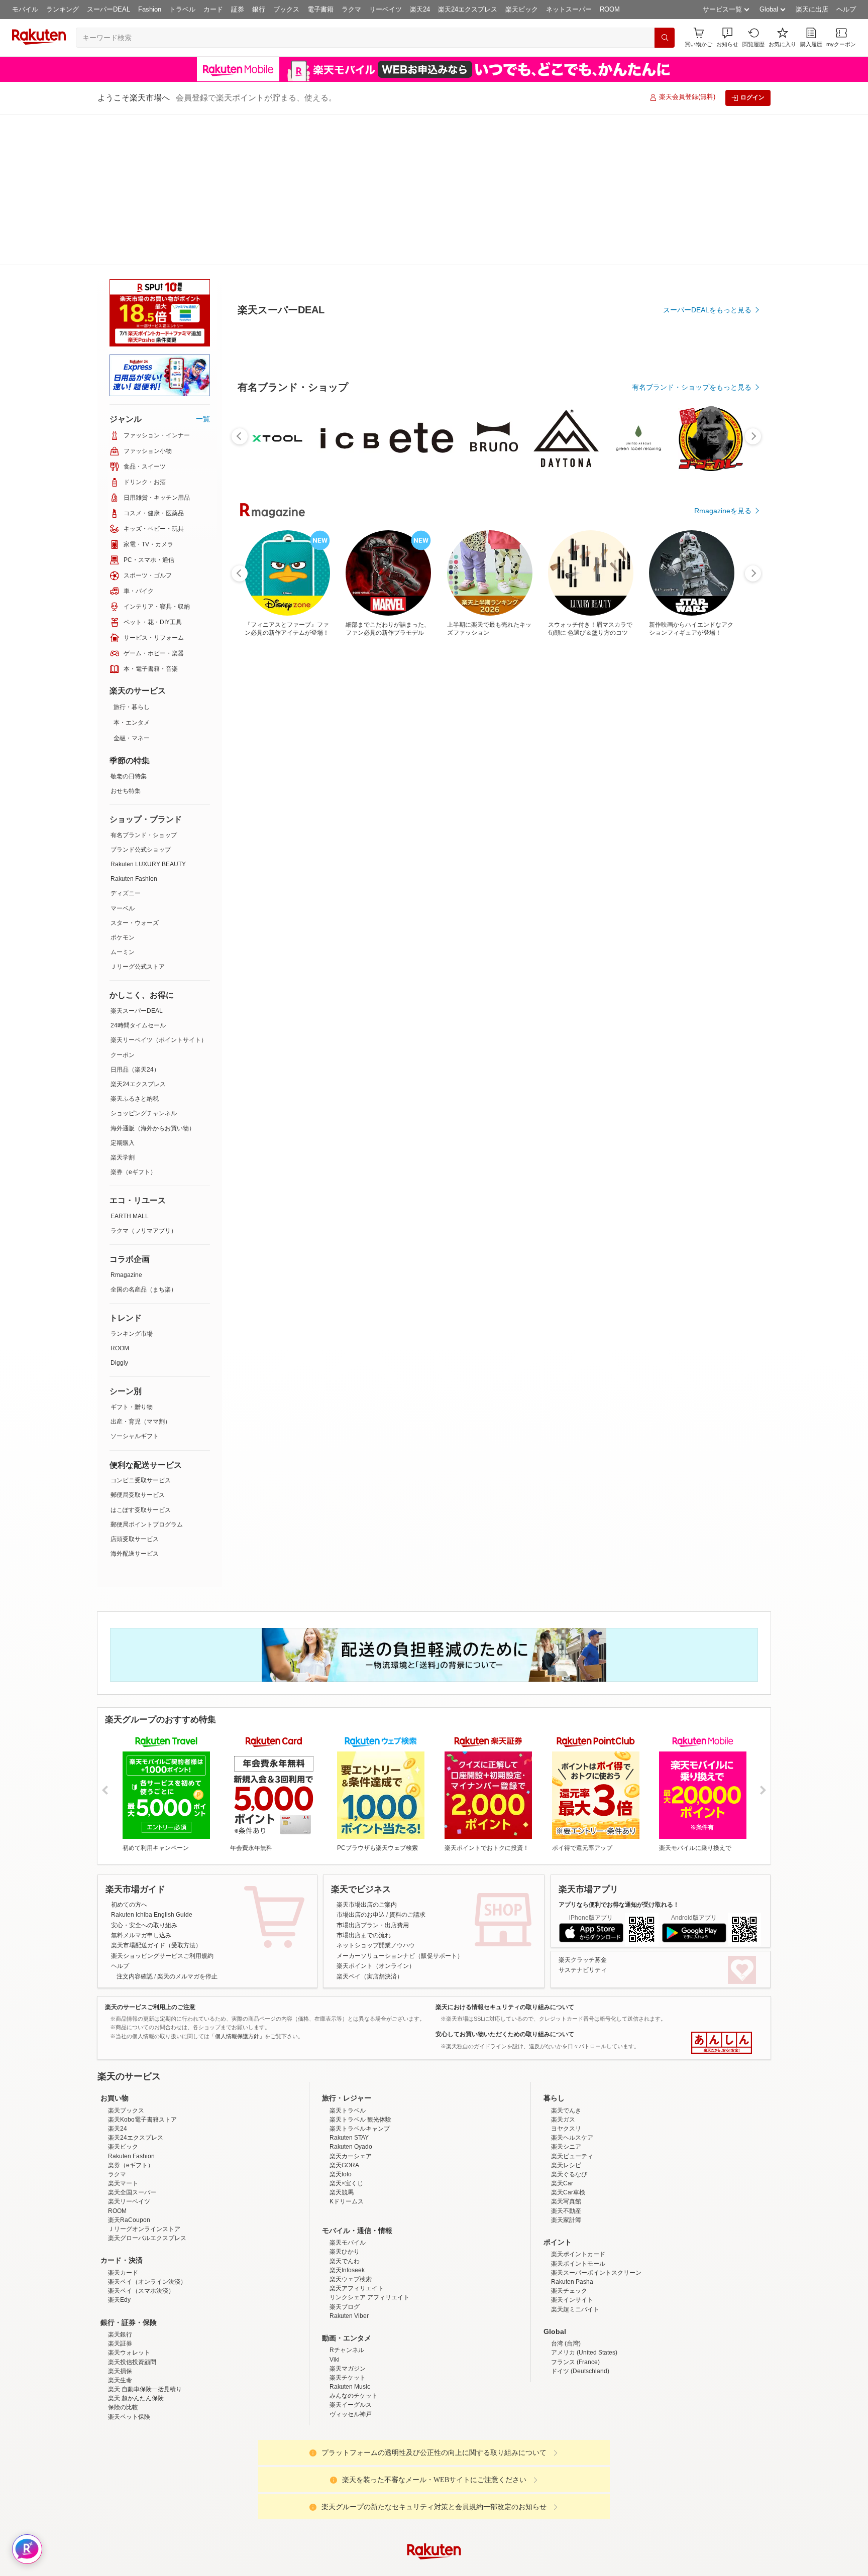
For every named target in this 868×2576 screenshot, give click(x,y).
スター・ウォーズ (135, 772)
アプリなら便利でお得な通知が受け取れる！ (619, 1753)
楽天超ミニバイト (575, 2158)
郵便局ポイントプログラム (147, 1373)
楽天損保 (120, 2220)
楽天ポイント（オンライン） (376, 1815)
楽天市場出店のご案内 (367, 1753)
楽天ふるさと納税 (135, 948)
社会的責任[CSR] (436, 2480)
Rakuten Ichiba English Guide (152, 1764)
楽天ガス (563, 1968)
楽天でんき (566, 1959)
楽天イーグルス (351, 2254)
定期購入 (123, 992)
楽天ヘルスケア (572, 1986)
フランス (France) (575, 2211)
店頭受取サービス (135, 1388)
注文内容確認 (135, 1825)
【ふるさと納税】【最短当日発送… (267, 828)
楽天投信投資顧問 (132, 2211)
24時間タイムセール (138, 874)
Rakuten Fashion (134, 728)
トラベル (182, 9)
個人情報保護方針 (566, 2480)
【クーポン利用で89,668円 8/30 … (662, 828)
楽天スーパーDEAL (137, 860)
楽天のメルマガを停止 (187, 1825)
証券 (238, 9)
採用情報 (522, 2480)
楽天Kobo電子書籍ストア (142, 1968)
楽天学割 (123, 1006)
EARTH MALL (130, 1065)
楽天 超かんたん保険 (136, 2247)
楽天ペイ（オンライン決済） (147, 2131)
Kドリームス (347, 2050)
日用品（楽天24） (135, 918)
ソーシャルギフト (135, 1285)
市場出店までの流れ (364, 1784)
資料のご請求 (407, 1764)
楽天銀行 (120, 2183)
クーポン (123, 904)
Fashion (150, 9)
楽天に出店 (812, 9)
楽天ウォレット (129, 2201)
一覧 (203, 268)
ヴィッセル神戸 (351, 2263)
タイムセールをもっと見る (709, 890)
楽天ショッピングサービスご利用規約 (162, 1805)
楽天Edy (119, 2149)
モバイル (25, 9)
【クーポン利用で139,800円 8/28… (718, 828)
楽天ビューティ (572, 2005)
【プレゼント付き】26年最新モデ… (437, 828)
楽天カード (123, 2122)
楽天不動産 (566, 2060)
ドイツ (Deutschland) (580, 2220)
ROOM (610, 9)
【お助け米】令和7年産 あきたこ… (548, 828)
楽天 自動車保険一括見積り (145, 2238)
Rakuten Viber (349, 2165)
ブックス (286, 9)
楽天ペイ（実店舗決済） (370, 1825)
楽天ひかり (345, 2100)
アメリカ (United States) (584, 2201)
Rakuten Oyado (351, 1996)
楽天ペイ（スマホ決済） (141, 2140)
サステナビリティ (583, 1819)
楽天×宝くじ (346, 2032)
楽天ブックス (126, 1959)
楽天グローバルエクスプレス (147, 2087)
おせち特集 (126, 640)
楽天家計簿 (566, 2069)
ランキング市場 (132, 1183)
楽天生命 (120, 2229)
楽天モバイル (348, 2091)
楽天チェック (569, 2140)
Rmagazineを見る (723, 1177)
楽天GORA (344, 2014)
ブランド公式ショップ (141, 698)
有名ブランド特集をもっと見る (702, 1045)
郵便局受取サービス (138, 1344)
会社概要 (290, 2480)
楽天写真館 (566, 2050)
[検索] (665, 38)
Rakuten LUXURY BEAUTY (148, 713)
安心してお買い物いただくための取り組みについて (505, 1883)
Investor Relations (379, 2480)
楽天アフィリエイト (357, 2137)
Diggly (119, 1212)
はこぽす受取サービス (141, 1359)
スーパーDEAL (108, 9)
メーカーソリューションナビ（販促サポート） (400, 1805)
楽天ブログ (345, 2156)
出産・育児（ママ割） (141, 1270)
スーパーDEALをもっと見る (707, 260)
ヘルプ (846, 9)
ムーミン (123, 801)
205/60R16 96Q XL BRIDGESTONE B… (382, 828)
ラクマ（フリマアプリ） (144, 1080)
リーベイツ (386, 9)
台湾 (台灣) (566, 2192)
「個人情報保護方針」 (237, 1885)
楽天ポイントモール (578, 2113)
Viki (335, 2208)
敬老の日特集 (129, 625)
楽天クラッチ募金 (583, 1809)
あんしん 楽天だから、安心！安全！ (722, 1892)
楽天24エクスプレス (468, 9)
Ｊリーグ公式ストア (138, 815)
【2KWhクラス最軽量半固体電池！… (326, 828)
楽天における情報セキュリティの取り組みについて (505, 1856)
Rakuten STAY (349, 1986)
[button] (727, 37)
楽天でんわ (345, 2110)
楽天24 (420, 9)
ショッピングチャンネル (144, 962)
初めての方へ (129, 1753)
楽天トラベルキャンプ (360, 1977)
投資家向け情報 (331, 2480)
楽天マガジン (348, 2217)
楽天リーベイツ (129, 2050)
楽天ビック (522, 9)
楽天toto (341, 2023)
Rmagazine (126, 1124)
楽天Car (562, 2032)
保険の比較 (123, 2256)
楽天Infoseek (347, 2119)
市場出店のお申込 (361, 1764)
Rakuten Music (350, 2236)
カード (213, 9)
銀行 (259, 9)
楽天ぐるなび (569, 2023)
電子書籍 (320, 9)
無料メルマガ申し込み (141, 1784)
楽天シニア (566, 1996)
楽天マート (123, 2032)
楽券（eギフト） (133, 1021)
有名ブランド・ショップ (144, 684)
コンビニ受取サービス (141, 1329)
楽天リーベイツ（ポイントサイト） (159, 889)
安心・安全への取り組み (144, 1774)
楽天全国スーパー (132, 2041)
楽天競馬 (342, 2041)
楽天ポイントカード (578, 2103)
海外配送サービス (135, 1402)
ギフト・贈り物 (132, 1256)
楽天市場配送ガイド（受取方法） (156, 1794)
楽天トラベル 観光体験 (360, 1968)
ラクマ (351, 9)
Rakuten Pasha (572, 2131)
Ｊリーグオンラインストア (144, 2078)
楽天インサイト (572, 2149)
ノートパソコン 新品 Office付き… (492, 828)
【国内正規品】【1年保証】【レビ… (606, 828)
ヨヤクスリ (566, 1977)
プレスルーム (485, 2480)
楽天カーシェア (351, 2005)
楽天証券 (120, 2192)
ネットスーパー (569, 9)
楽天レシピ (566, 2014)
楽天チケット (348, 2227)
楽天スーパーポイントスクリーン (596, 2122)
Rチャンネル (347, 2199)
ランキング (63, 9)
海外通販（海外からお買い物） (153, 977)
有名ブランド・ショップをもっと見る (692, 614)
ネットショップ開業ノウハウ (376, 1794)
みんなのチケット (354, 2245)
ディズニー (126, 742)
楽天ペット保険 (129, 2266)
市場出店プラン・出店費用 (373, 1774)
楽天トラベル (348, 1959)
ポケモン (123, 786)
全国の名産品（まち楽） (144, 1138)
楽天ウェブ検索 (351, 2128)
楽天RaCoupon (129, 2069)
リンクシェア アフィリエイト (369, 2146)
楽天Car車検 (568, 2041)
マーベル (123, 757)
